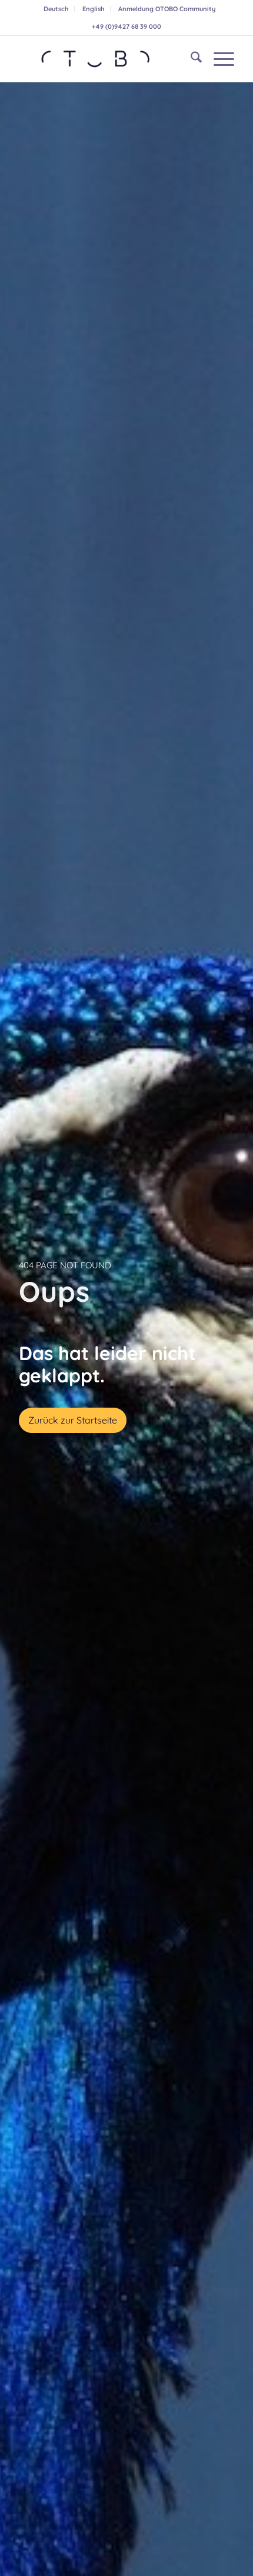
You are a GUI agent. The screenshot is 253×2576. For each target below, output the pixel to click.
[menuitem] (56, 9)
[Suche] (190, 59)
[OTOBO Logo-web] (105, 59)
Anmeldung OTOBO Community (167, 9)
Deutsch (56, 9)
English (93, 9)
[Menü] (218, 59)
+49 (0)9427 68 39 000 (126, 26)
